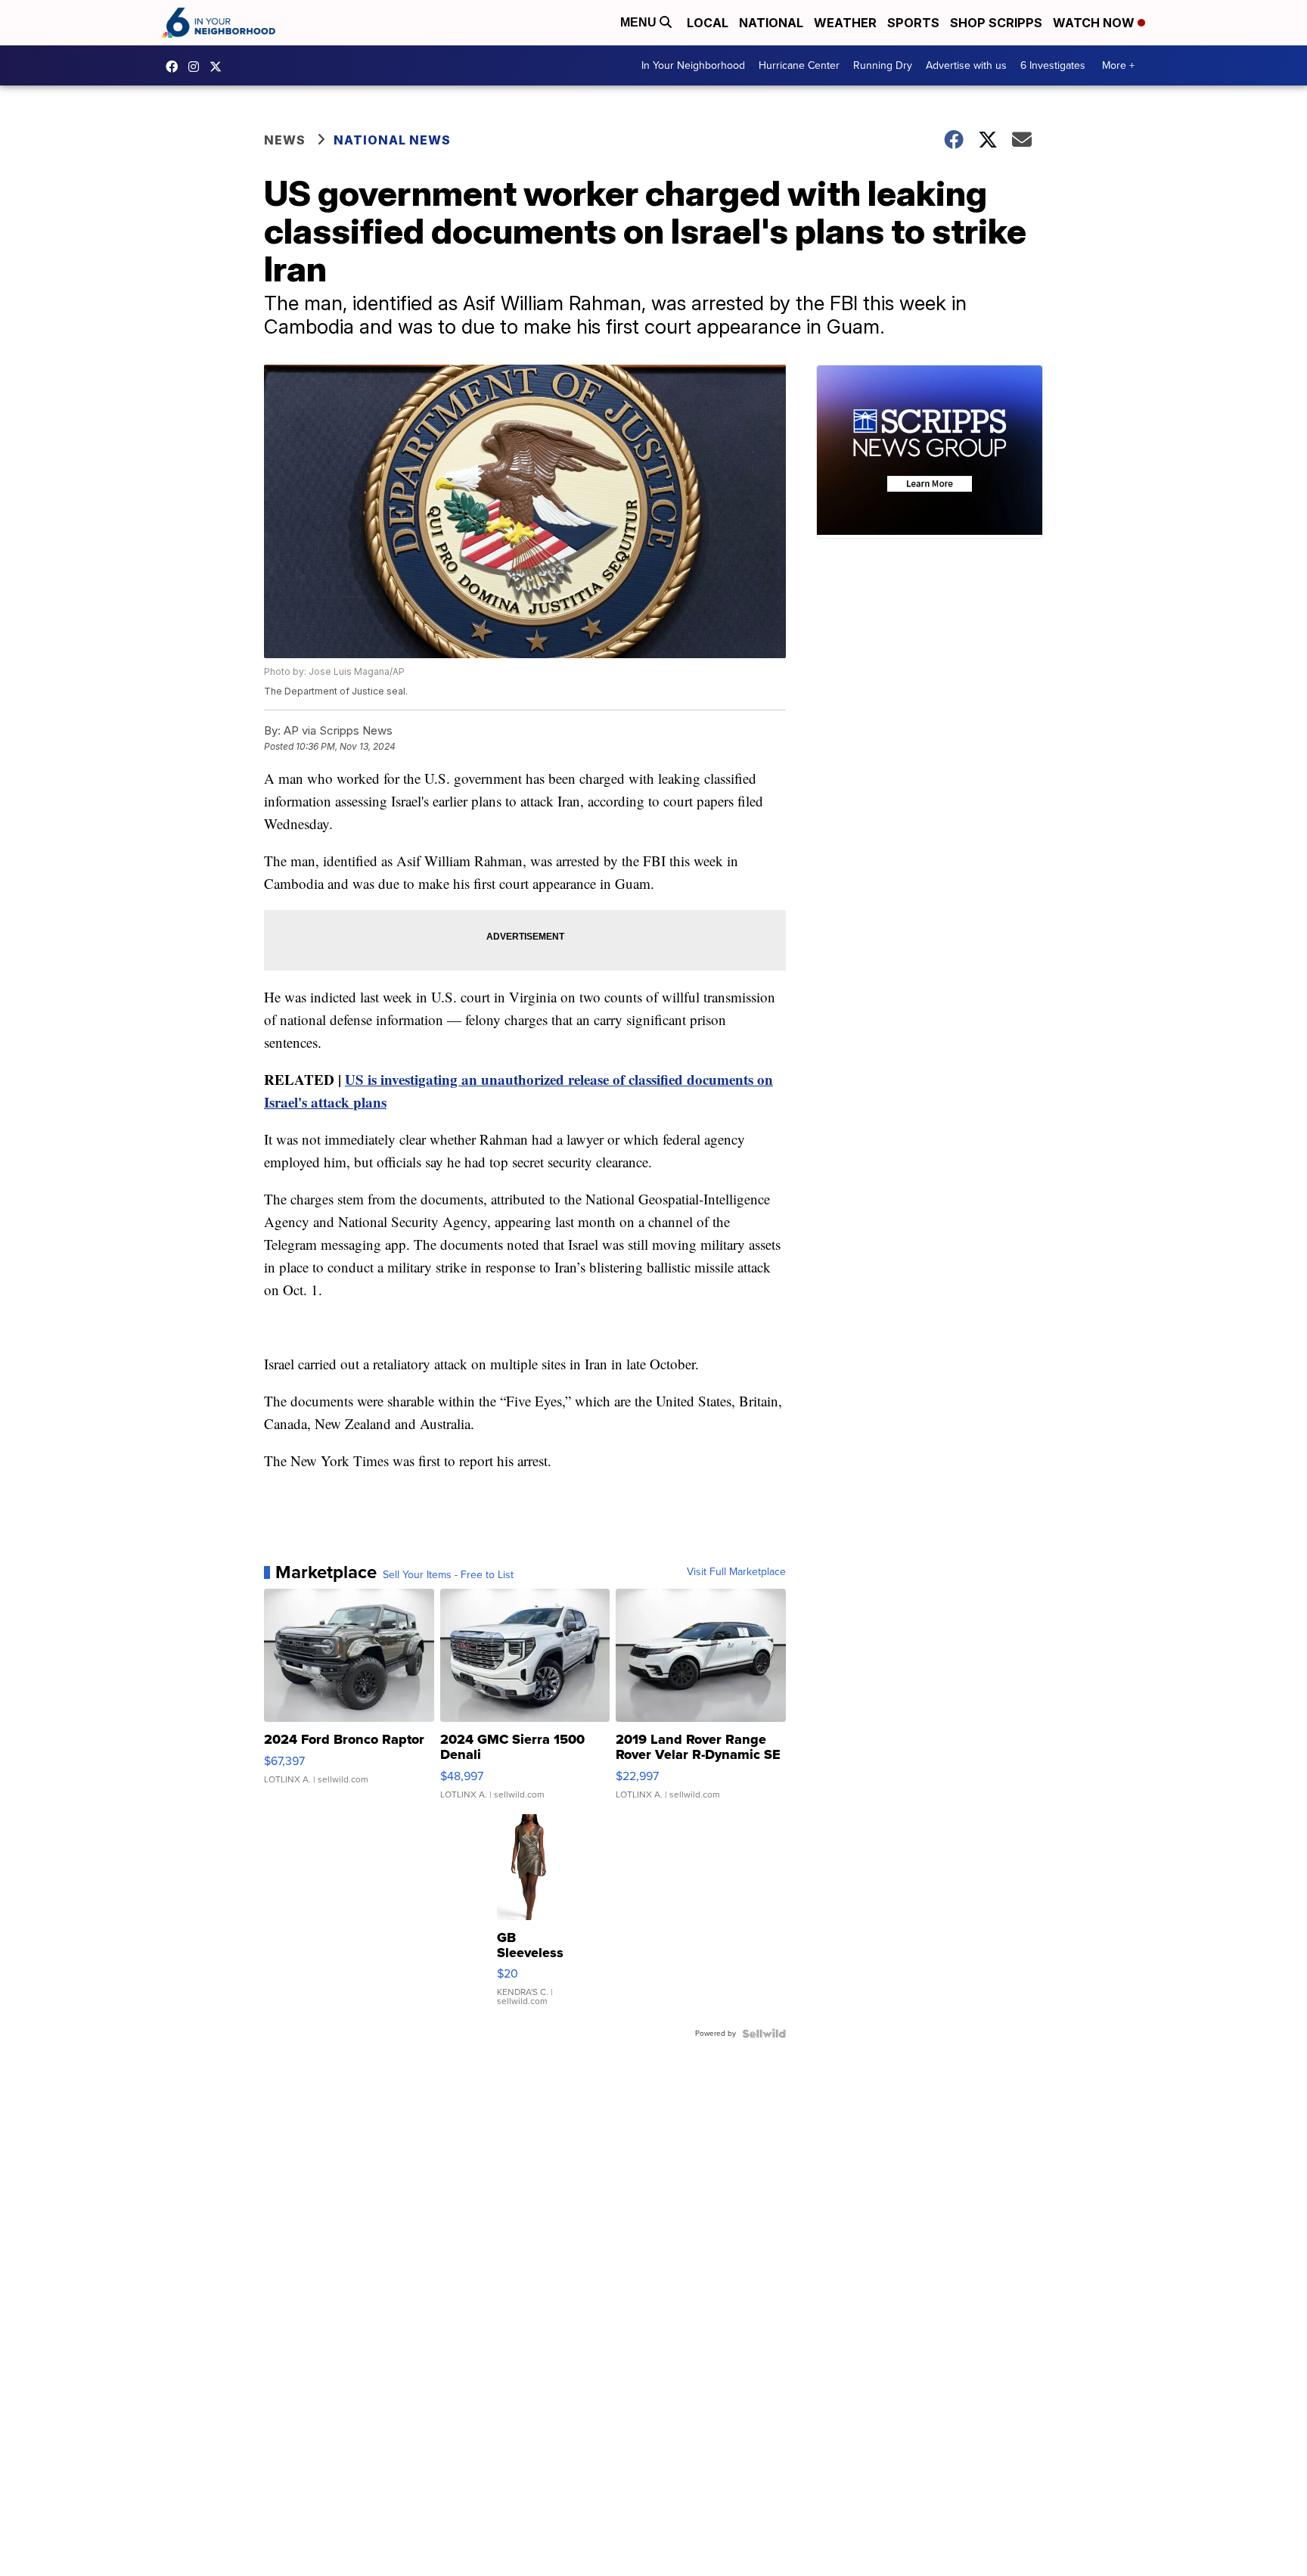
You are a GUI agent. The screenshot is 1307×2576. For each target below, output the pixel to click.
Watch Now (1095, 23)
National (771, 23)
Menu (640, 22)
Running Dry (883, 65)
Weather (845, 23)
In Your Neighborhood (693, 65)
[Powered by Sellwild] (764, 2034)
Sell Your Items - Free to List (448, 1575)
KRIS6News (175, 67)
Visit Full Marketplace (736, 1572)
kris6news (197, 67)
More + (1118, 65)
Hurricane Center (799, 65)
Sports (913, 23)
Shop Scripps (996, 23)
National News (392, 140)
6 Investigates (1053, 65)
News (285, 140)
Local (708, 23)
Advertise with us (966, 65)
